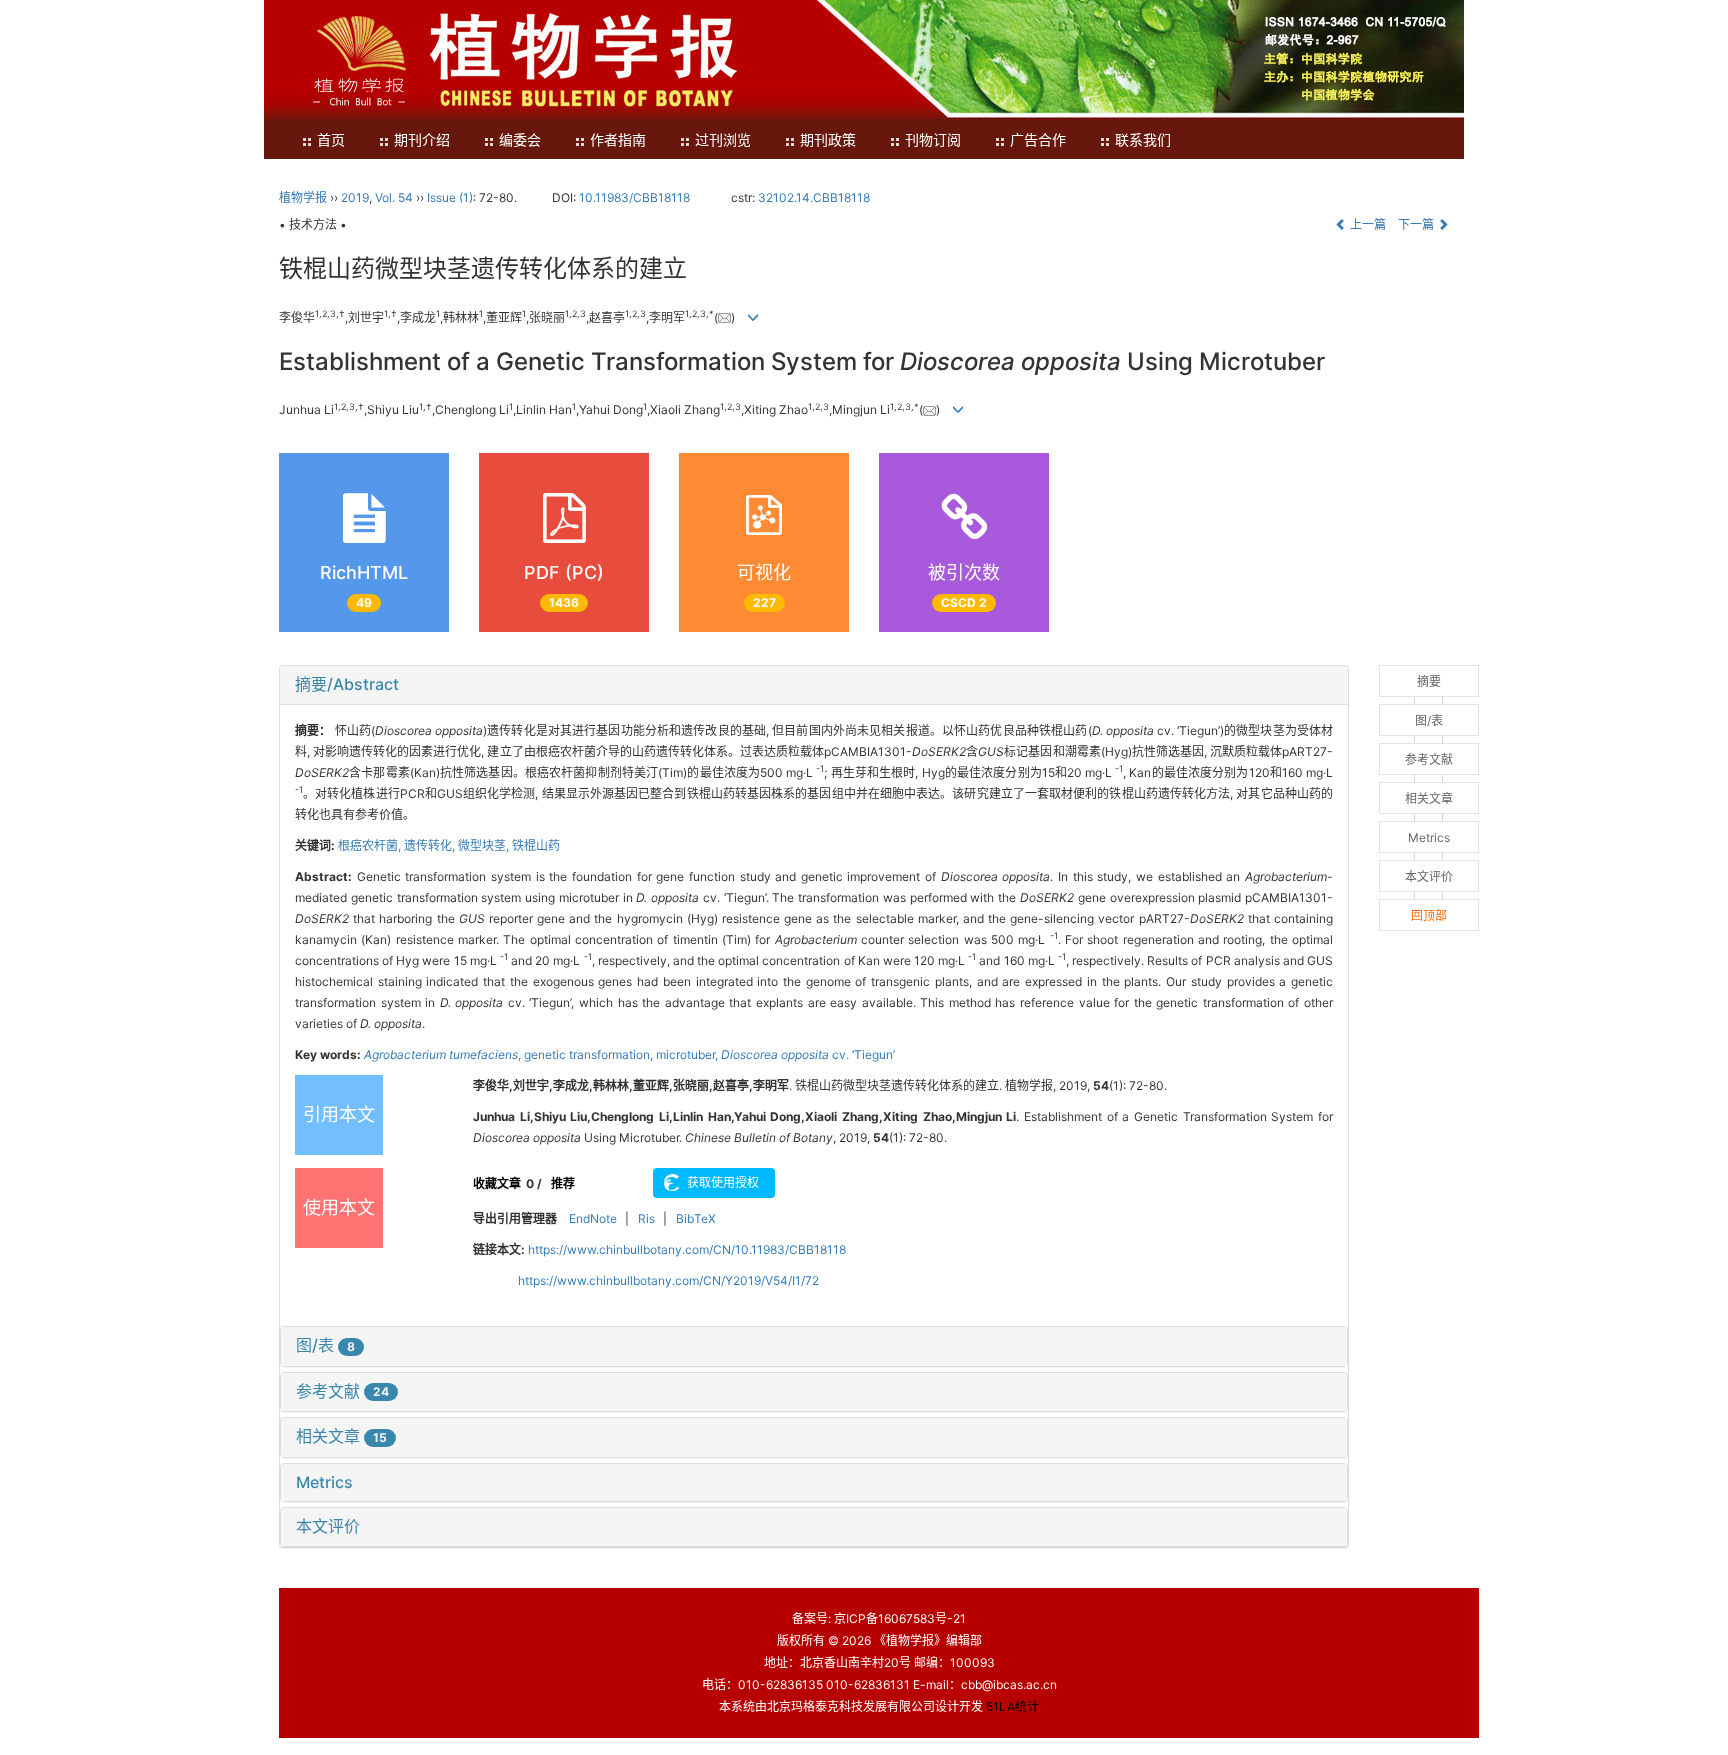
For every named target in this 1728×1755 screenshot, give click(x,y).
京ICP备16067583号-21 (900, 1618)
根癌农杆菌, (371, 845)
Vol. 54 (394, 197)
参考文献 (342, 1391)
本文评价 (328, 1526)
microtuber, (688, 1054)
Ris (646, 1218)
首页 (331, 140)
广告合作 (1038, 140)
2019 (355, 197)
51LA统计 (1012, 1706)
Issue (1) (450, 197)
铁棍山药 (536, 845)
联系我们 (1143, 140)
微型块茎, (485, 845)
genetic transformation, (590, 1054)
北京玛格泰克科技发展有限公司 (851, 1706)
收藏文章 (497, 1183)
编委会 (520, 140)
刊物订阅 (933, 140)
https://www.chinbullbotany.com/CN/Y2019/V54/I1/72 (668, 1280)
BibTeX (696, 1218)
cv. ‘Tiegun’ (808, 1054)
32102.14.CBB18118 (814, 197)
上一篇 (1366, 224)
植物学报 (303, 197)
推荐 (563, 1183)
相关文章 (341, 1436)
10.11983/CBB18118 (634, 197)
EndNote (593, 1218)
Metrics (324, 1482)
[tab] (814, 685)
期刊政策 (828, 140)
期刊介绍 (422, 140)
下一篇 (1417, 224)
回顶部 (1429, 915)
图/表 (325, 1345)
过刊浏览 (723, 140)
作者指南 (618, 140)
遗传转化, (431, 845)
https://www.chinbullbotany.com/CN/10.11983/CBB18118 (687, 1249)
